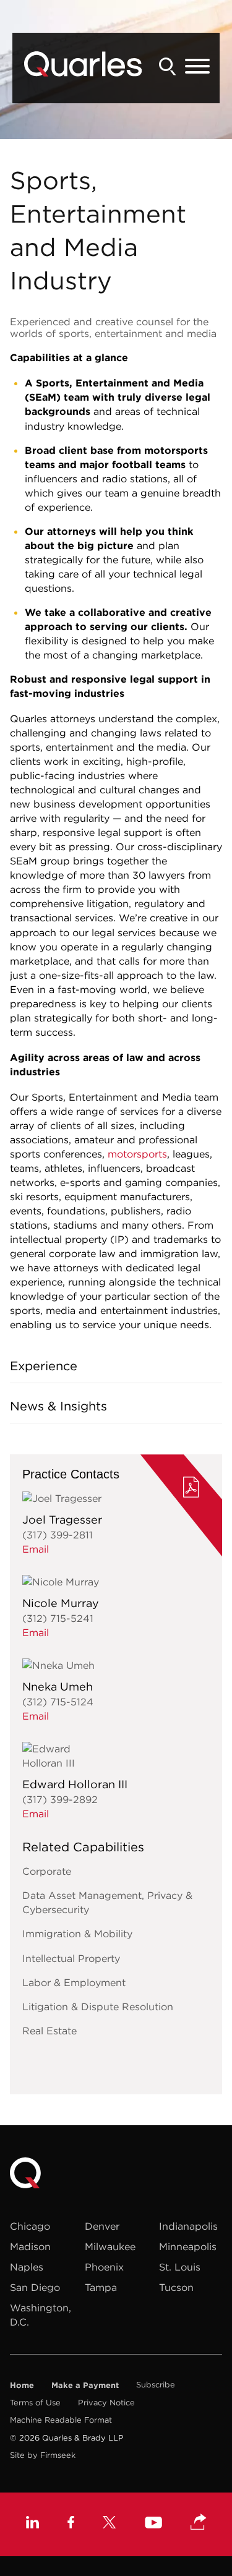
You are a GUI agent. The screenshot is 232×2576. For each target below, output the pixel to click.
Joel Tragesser (62, 1520)
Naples (27, 2267)
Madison (30, 2246)
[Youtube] (153, 2524)
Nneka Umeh (58, 1687)
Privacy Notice (106, 2403)
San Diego (35, 2287)
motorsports (137, 1154)
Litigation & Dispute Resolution (98, 2007)
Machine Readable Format (61, 2420)
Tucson (176, 2287)
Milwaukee (110, 2246)
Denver (102, 2226)
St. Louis (180, 2267)
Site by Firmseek (43, 2455)
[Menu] (197, 67)
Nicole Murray (61, 1603)
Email (36, 1549)
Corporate (47, 1871)
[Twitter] (110, 2524)
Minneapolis (188, 2246)
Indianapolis (188, 2226)
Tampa (101, 2287)
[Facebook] (71, 2524)
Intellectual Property (71, 1958)
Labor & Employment (74, 1982)
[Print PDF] (191, 1489)
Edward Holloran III (75, 1784)
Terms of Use (35, 2403)
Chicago (30, 2226)
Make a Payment (85, 2385)
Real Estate (49, 2031)
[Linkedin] (32, 2524)
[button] (199, 2523)
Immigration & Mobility (77, 1934)
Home (22, 2385)
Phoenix (104, 2267)
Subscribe (156, 2385)
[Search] (168, 66)
